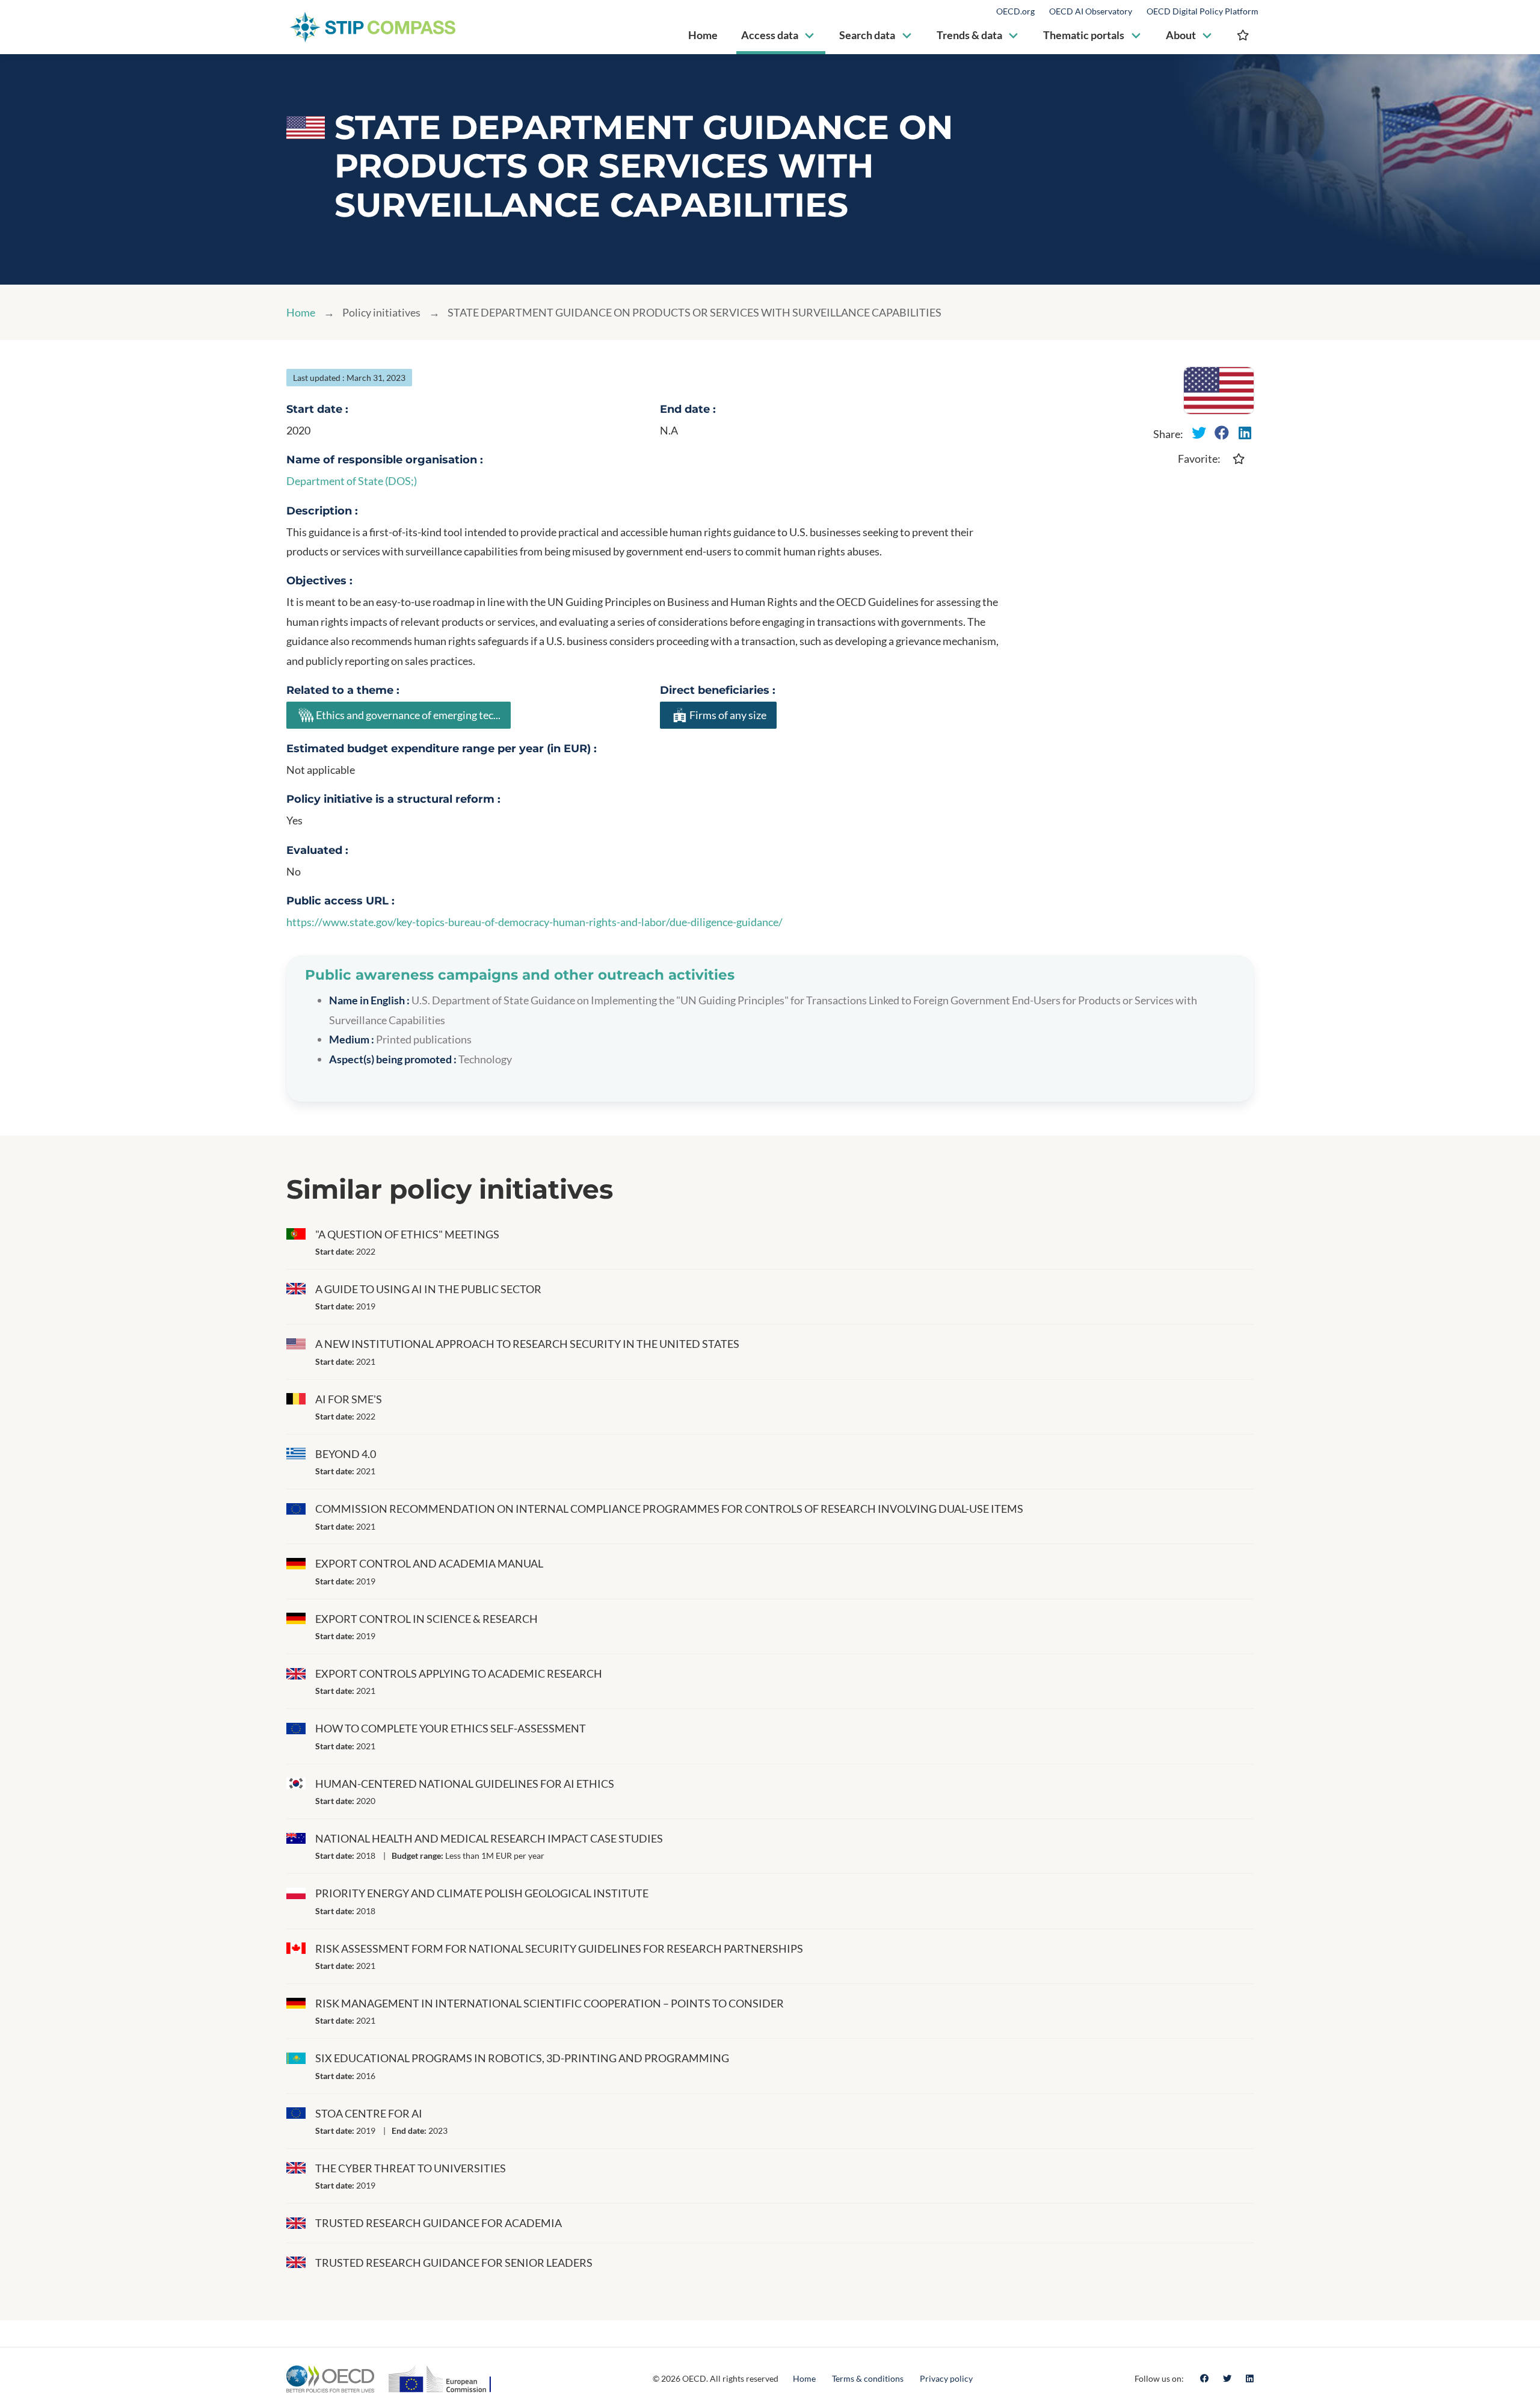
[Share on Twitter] (1199, 433)
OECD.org (1015, 11)
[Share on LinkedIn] (1245, 433)
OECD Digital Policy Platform (1203, 11)
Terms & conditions (868, 2378)
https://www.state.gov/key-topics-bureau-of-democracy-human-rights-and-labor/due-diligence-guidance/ (534, 922)
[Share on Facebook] (1222, 433)
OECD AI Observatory (1091, 11)
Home (301, 312)
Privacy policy (946, 2378)
